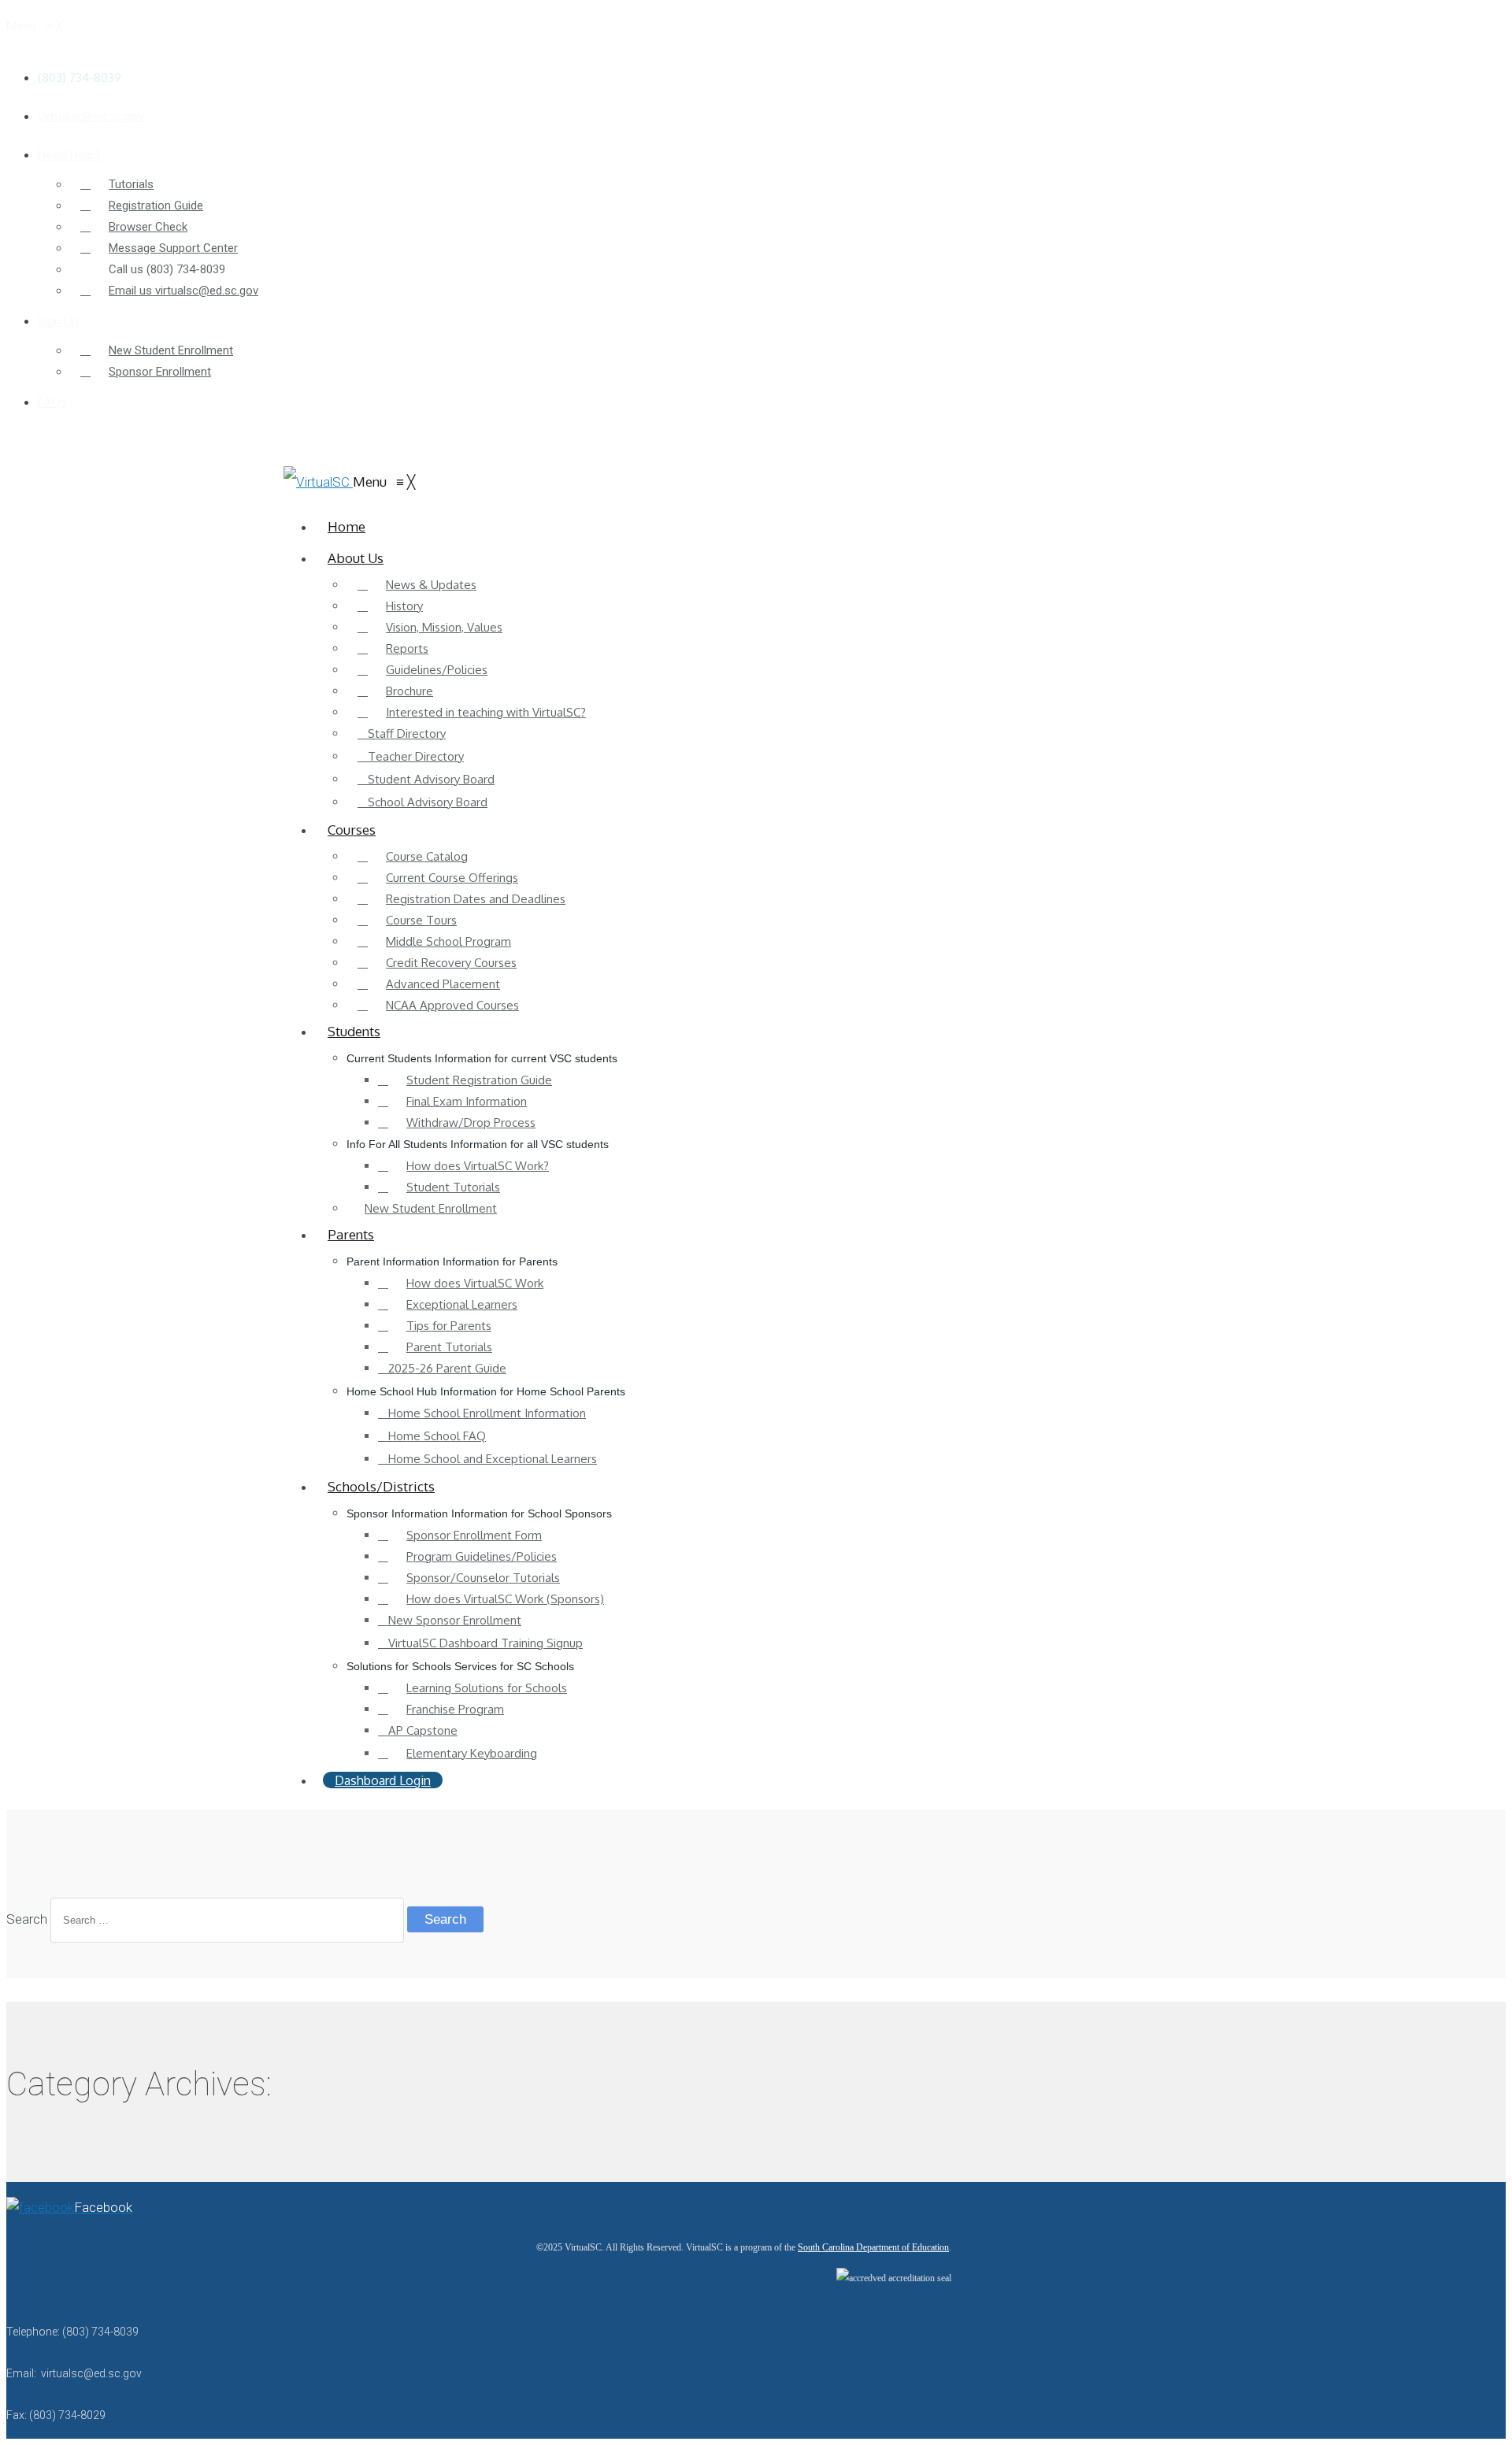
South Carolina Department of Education (873, 2247)
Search (27, 1919)
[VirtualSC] (318, 482)
